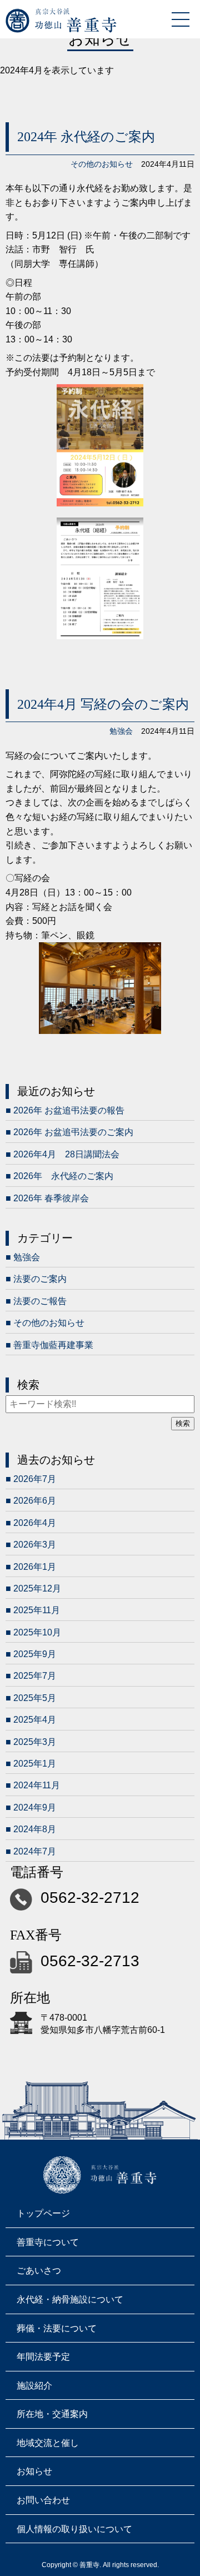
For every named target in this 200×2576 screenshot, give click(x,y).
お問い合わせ (43, 2500)
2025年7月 (35, 1676)
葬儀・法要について (57, 2328)
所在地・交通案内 (52, 2414)
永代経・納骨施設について (70, 2299)
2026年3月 (35, 1545)
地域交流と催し (48, 2443)
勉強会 (121, 731)
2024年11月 (37, 1785)
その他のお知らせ (102, 164)
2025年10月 (37, 1632)
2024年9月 (35, 1807)
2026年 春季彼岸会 (51, 1198)
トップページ (43, 2213)
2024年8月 (35, 1829)
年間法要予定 (43, 2357)
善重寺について (48, 2242)
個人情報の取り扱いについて (74, 2529)
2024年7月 (35, 1851)
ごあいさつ (39, 2271)
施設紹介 (34, 2386)
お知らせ (34, 2471)
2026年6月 (35, 1501)
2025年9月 (35, 1654)
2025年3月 (35, 1742)
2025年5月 (35, 1698)
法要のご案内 (40, 1279)
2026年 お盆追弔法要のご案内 (73, 1132)
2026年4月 (35, 1523)
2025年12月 (37, 1588)
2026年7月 (35, 1479)
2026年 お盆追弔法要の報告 (69, 1110)
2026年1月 (35, 1567)
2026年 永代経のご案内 (63, 1176)
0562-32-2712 (90, 1898)
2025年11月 (37, 1610)
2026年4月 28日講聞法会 (66, 1154)
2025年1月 (35, 1764)
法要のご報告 (40, 1301)
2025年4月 (35, 1720)
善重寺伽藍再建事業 (53, 1345)
